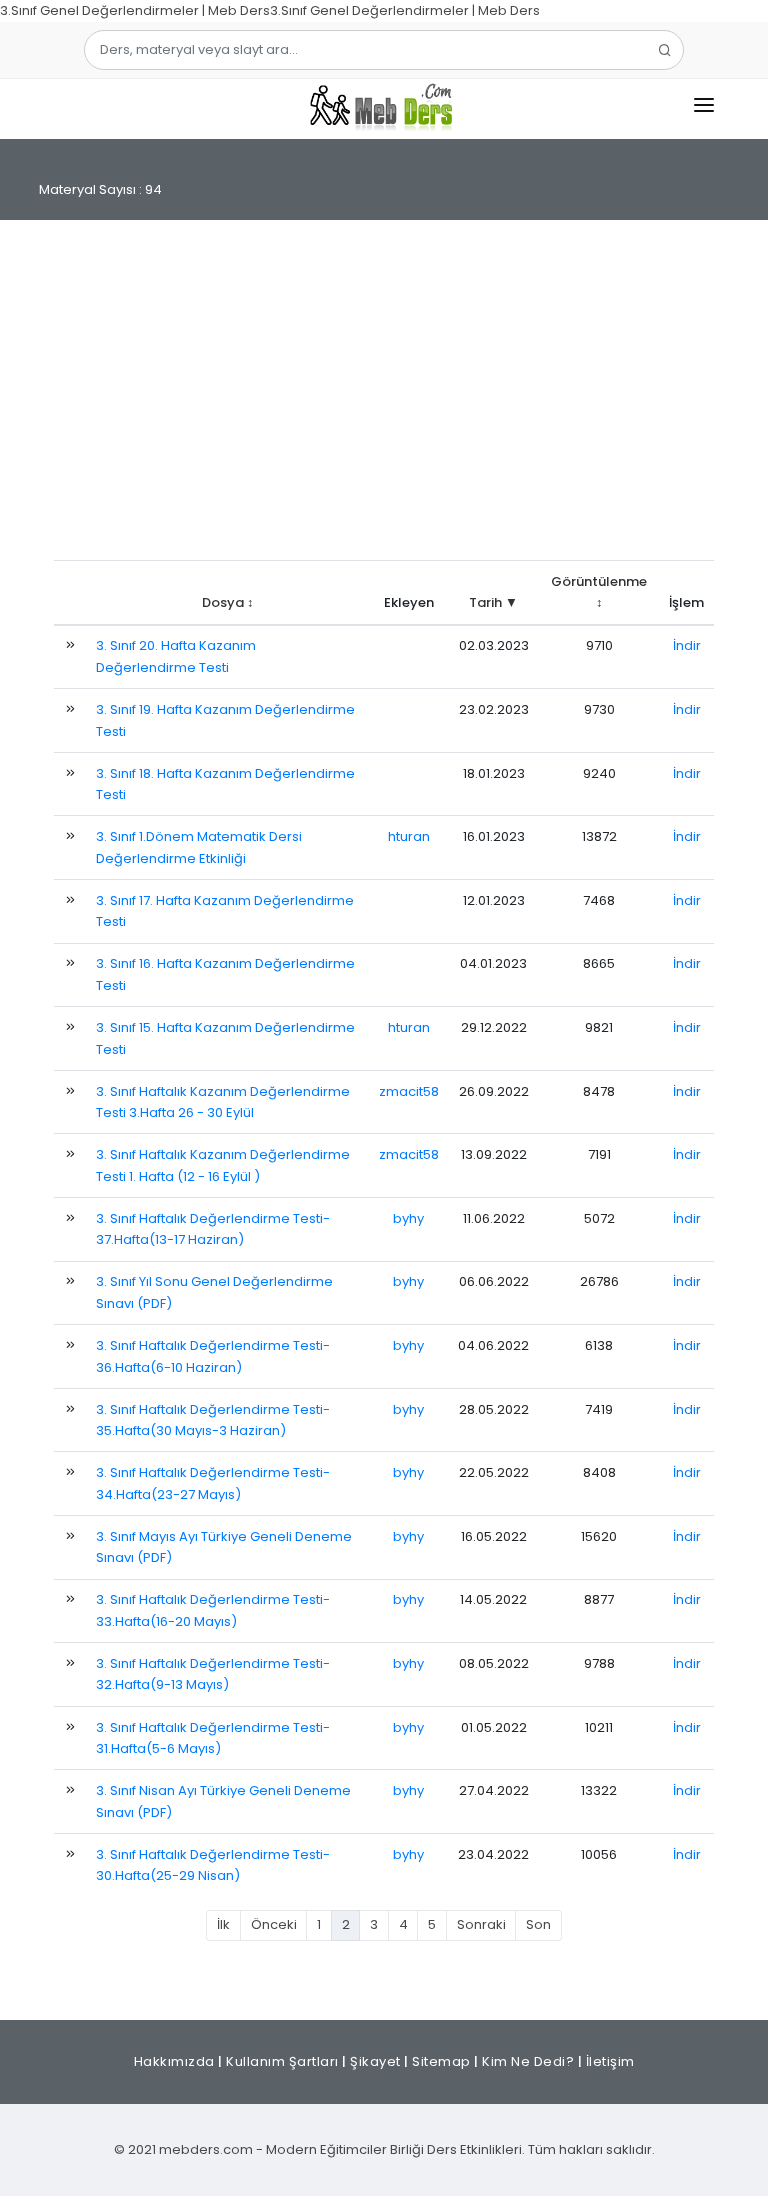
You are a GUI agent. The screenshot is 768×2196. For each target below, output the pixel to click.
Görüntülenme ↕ (599, 592)
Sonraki (481, 1924)
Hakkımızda (174, 2061)
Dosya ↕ (228, 602)
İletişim (610, 2061)
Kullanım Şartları (282, 2061)
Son (538, 1924)
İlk (223, 1924)
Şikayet (375, 2061)
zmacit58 (409, 1091)
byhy (408, 1218)
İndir (687, 645)
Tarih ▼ (493, 602)
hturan (409, 836)
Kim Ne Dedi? (528, 2061)
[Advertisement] (384, 400)
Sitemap (441, 2061)
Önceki (274, 1924)
